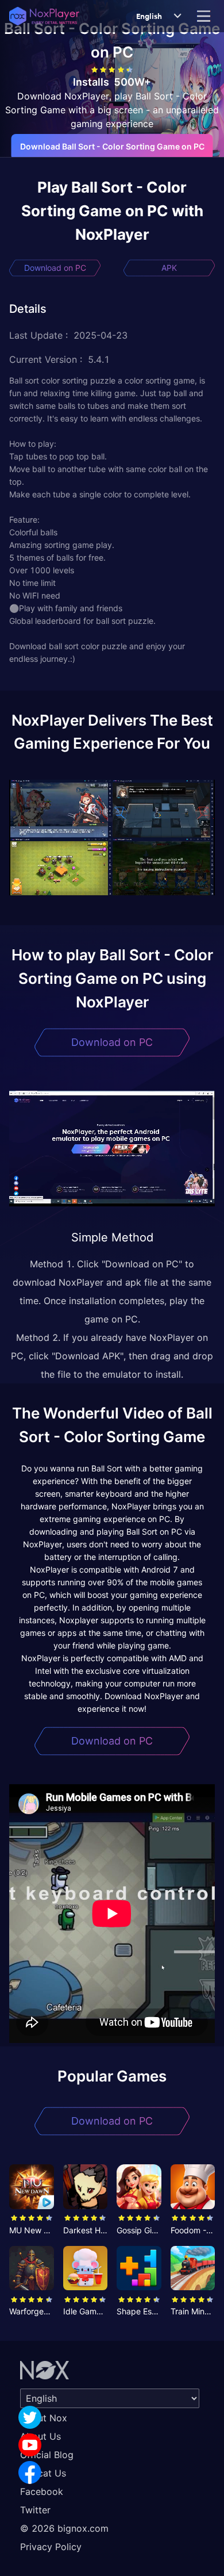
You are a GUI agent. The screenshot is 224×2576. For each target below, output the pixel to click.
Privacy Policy (51, 2547)
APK (169, 268)
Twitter (35, 2510)
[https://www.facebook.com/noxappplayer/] (30, 2472)
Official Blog (47, 2455)
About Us (40, 2436)
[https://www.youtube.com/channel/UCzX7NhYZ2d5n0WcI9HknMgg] (30, 2445)
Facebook (42, 2491)
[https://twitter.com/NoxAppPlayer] (30, 2417)
